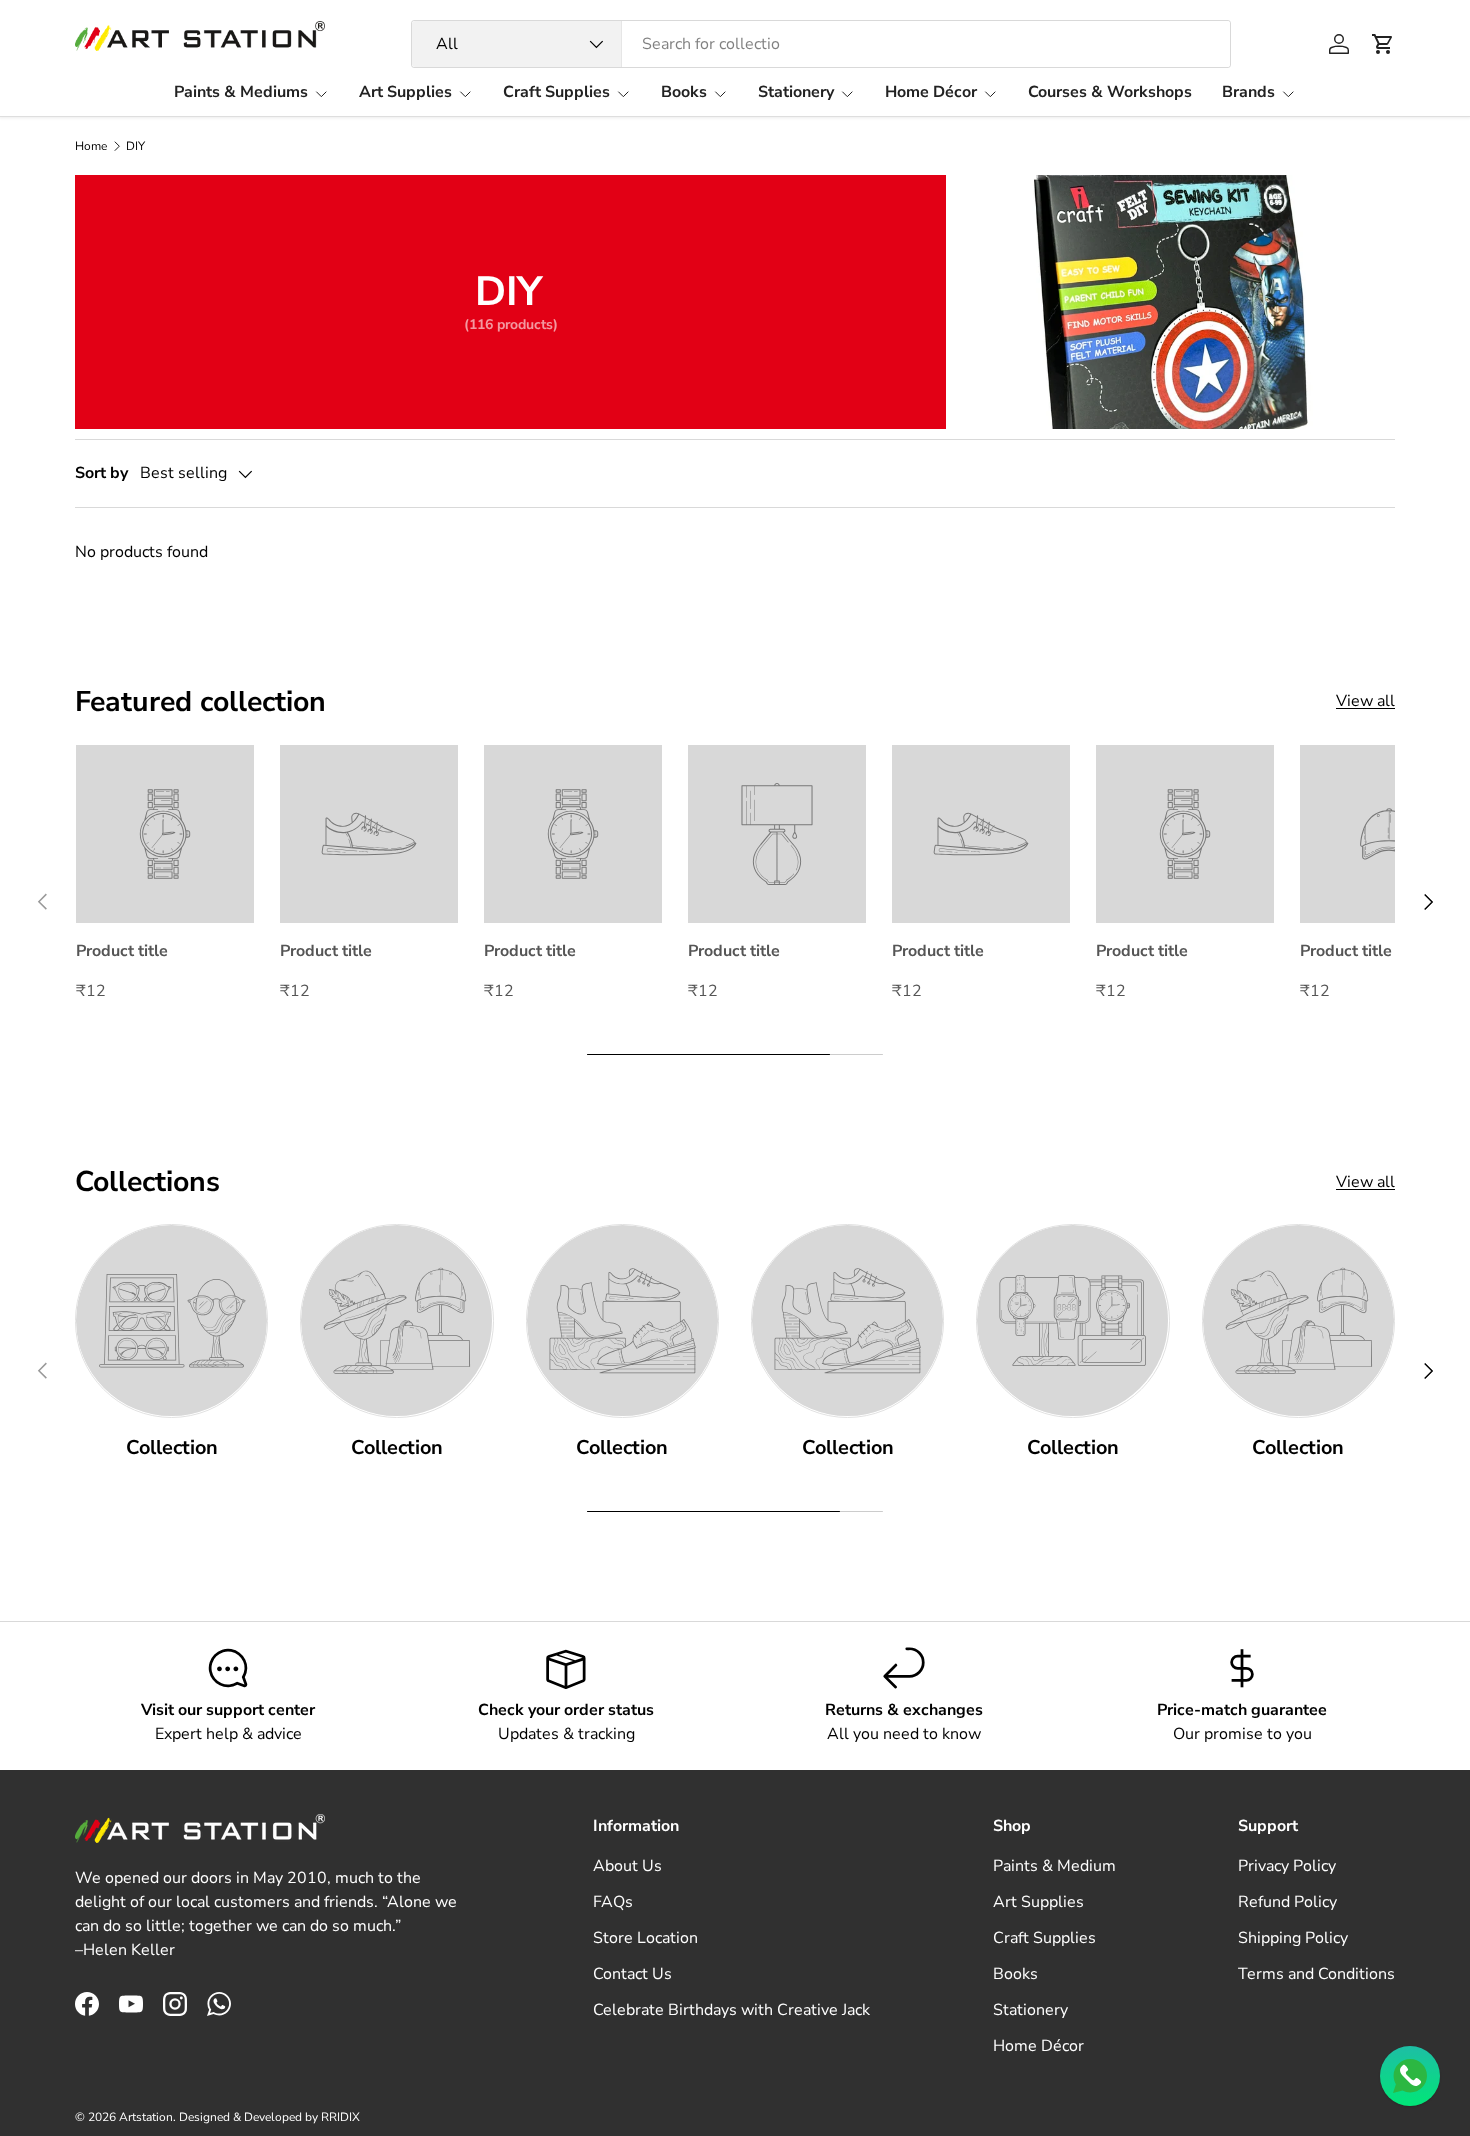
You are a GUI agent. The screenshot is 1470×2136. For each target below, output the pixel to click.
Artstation (146, 2117)
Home (91, 146)
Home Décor (931, 92)
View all (1365, 701)
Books (684, 92)
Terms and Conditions (1316, 1974)
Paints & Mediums (241, 92)
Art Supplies (405, 92)
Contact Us (632, 1974)
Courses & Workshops (1110, 92)
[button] (1383, 44)
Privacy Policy (1287, 1866)
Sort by (101, 473)
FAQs (613, 1902)
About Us (627, 1866)
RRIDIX (340, 2117)
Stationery (796, 92)
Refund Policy (1287, 1902)
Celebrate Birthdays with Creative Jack (731, 2010)
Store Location (645, 1938)
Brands (1248, 92)
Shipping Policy (1293, 1938)
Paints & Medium (1054, 1866)
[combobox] (821, 44)
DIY (135, 146)
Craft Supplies (556, 92)
